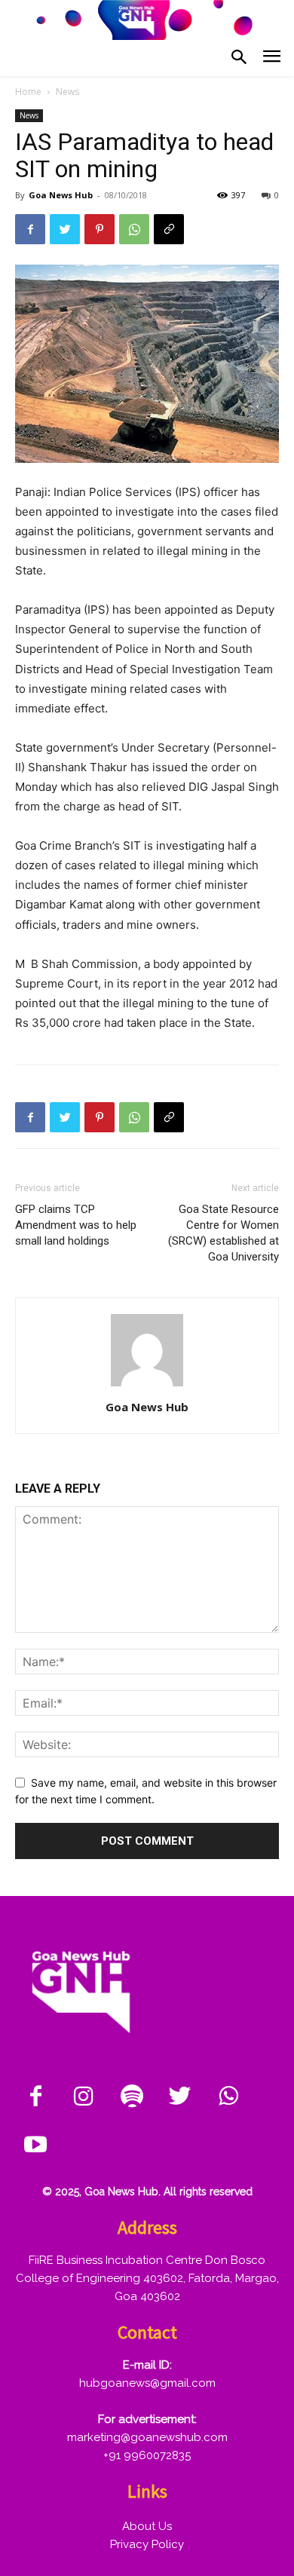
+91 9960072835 (147, 2455)
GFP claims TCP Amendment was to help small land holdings (76, 1225)
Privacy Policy (147, 2544)
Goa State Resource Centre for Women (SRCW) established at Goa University (224, 1233)
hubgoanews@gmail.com (147, 2383)
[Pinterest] (100, 229)
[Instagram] (84, 2097)
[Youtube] (35, 2146)
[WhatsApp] (134, 229)
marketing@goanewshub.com (147, 2437)
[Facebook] (30, 229)
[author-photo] (147, 1386)
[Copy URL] (169, 229)
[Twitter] (65, 229)
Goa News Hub (61, 195)
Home (28, 92)
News (67, 92)
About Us (147, 2526)
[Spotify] (132, 2097)
